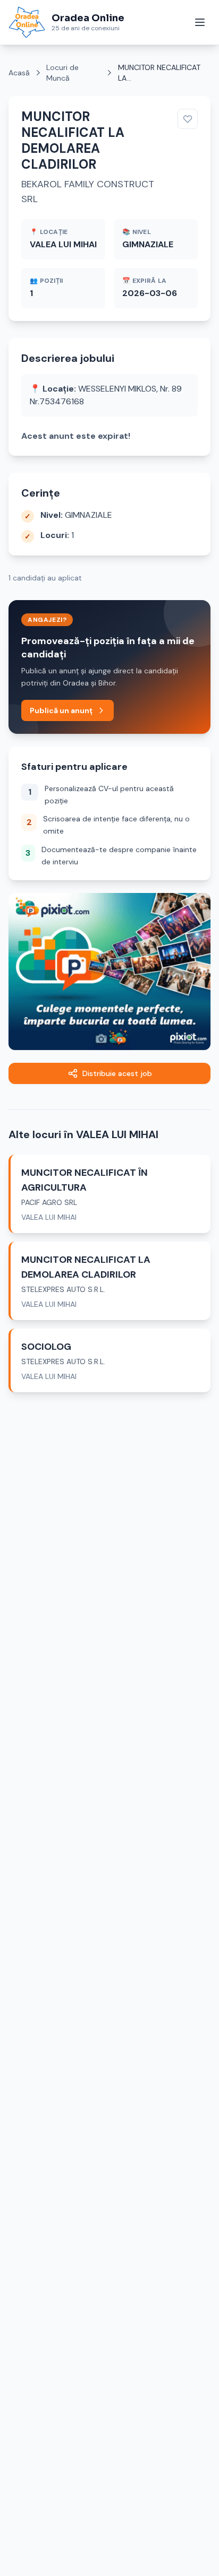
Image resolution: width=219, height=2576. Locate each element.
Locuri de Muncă (62, 73)
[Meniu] (200, 22)
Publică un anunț (61, 710)
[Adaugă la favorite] (188, 119)
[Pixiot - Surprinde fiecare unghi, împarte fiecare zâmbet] (109, 971)
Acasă (19, 73)
